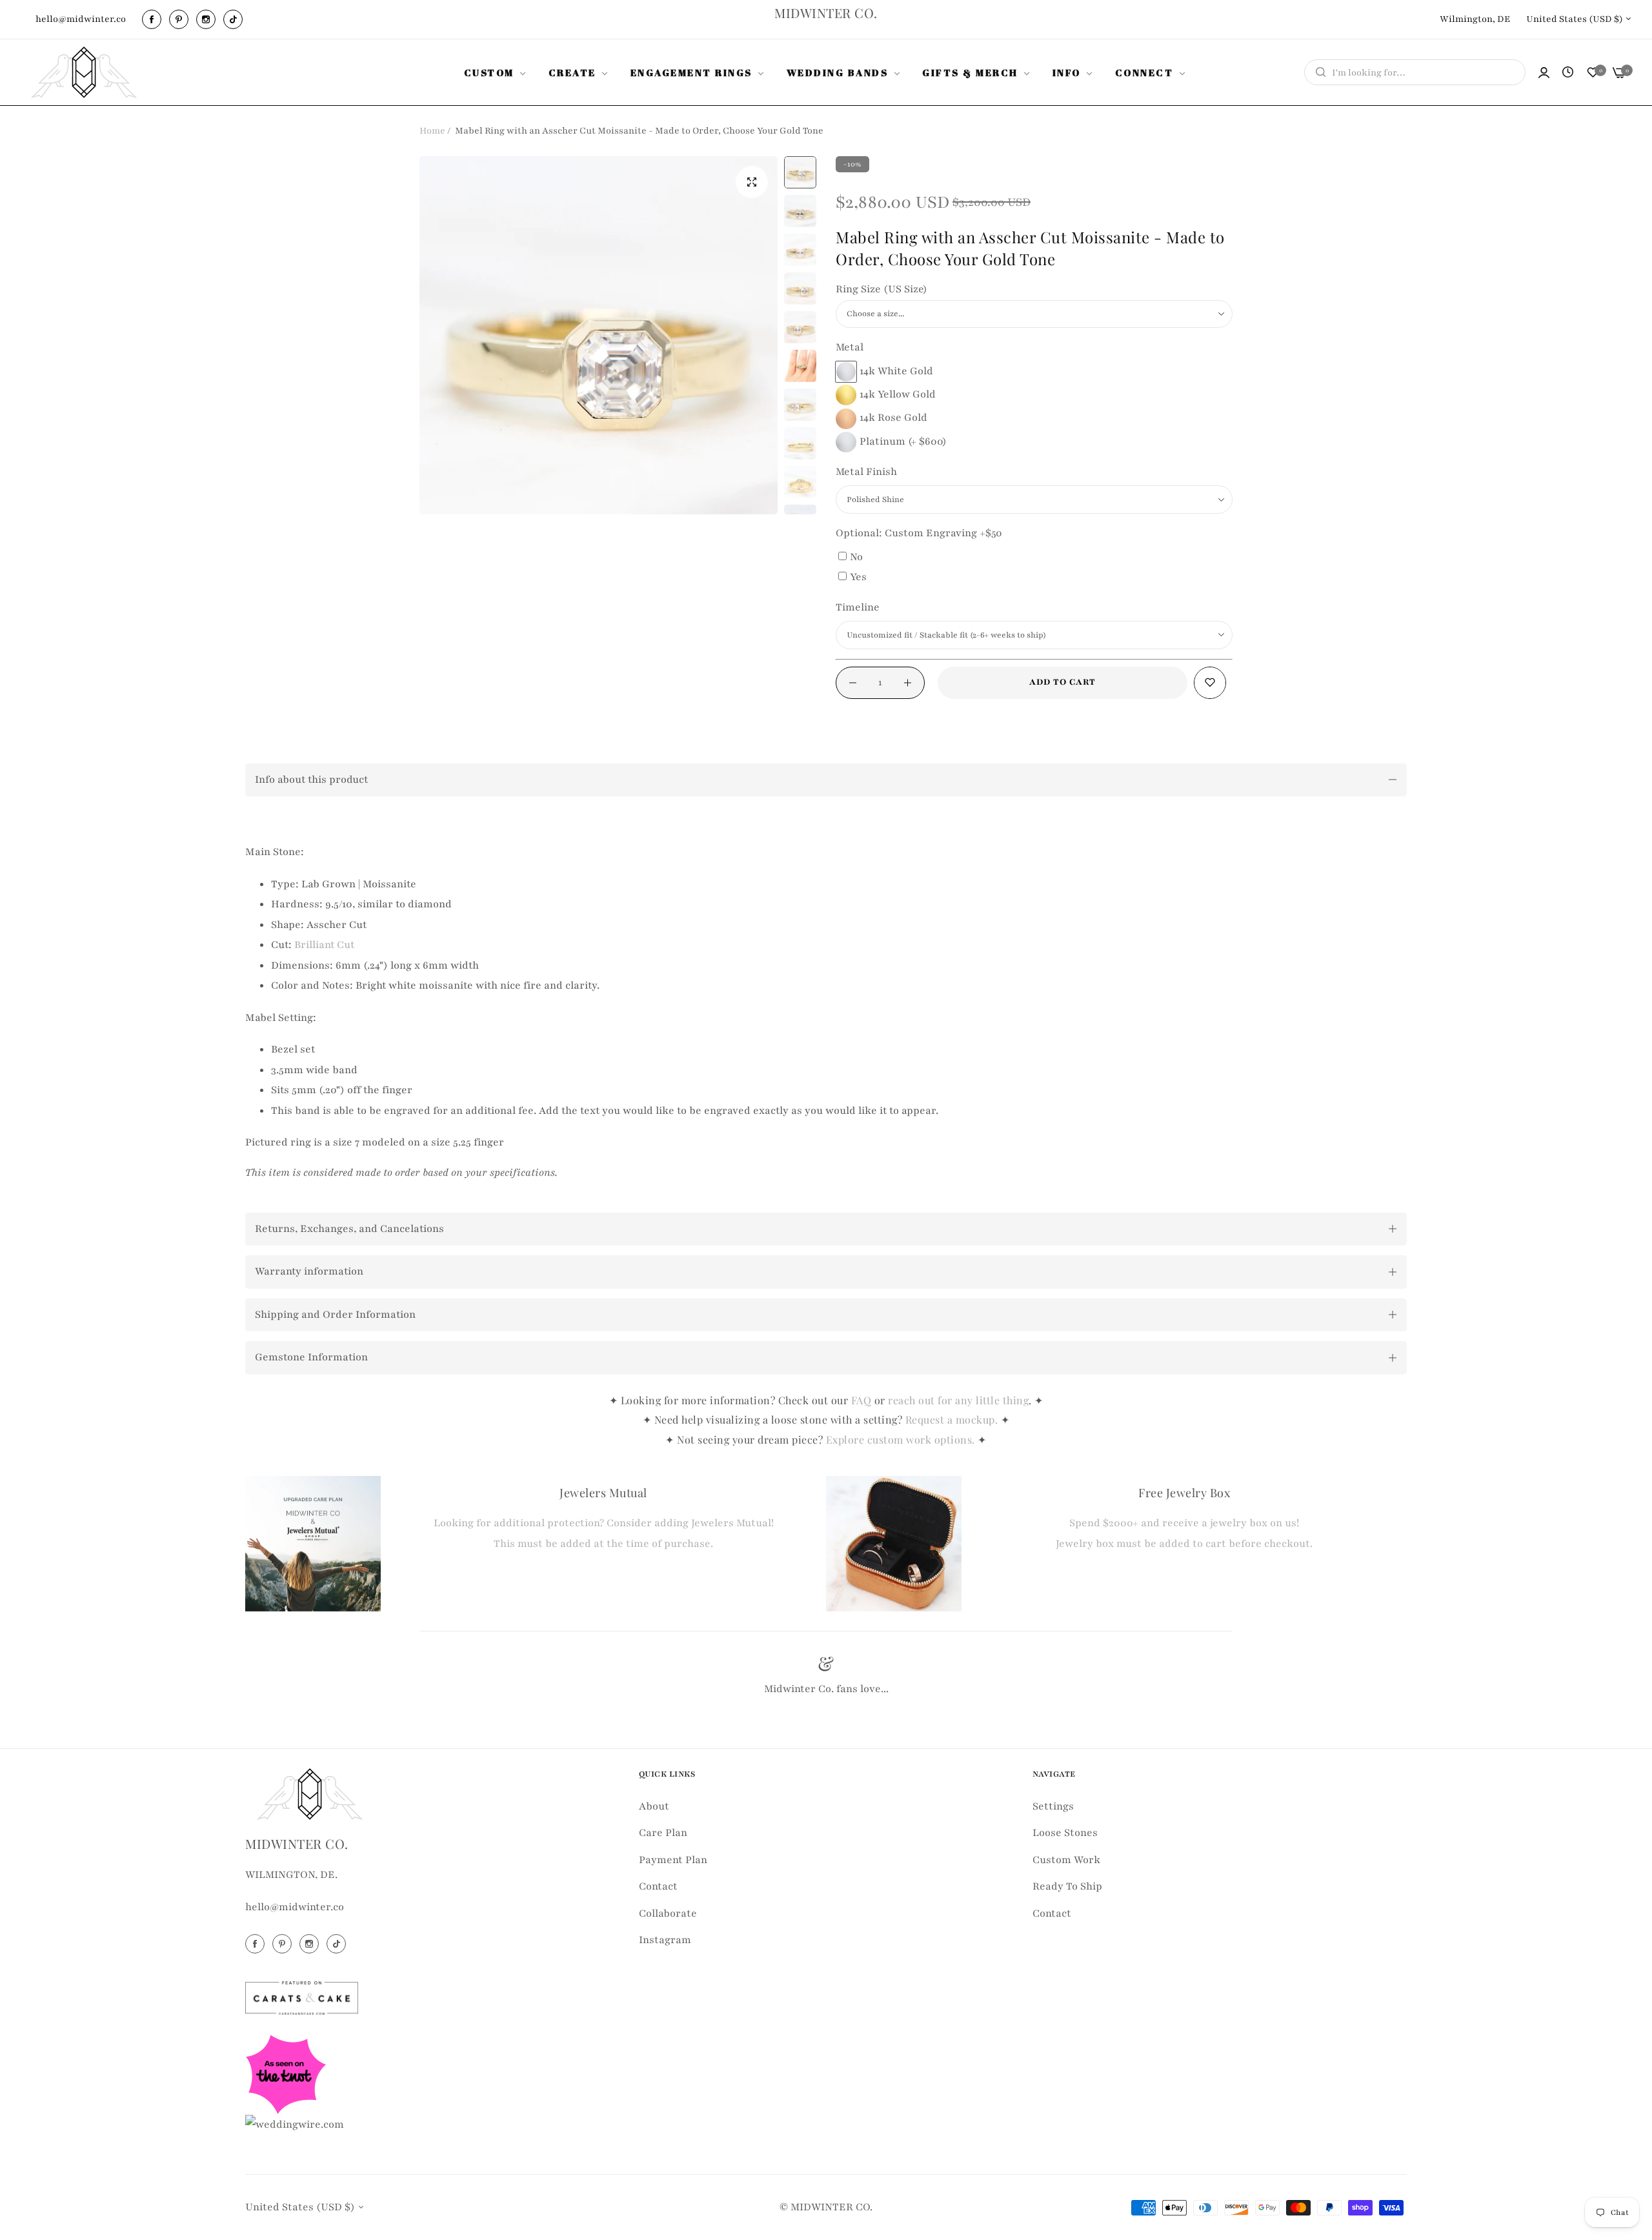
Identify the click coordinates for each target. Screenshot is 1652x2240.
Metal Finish (866, 472)
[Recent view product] (1568, 73)
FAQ (861, 1400)
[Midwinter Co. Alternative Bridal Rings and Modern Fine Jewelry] (84, 72)
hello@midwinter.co (295, 1907)
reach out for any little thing (958, 1400)
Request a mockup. (953, 1419)
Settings (1053, 1806)
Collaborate (668, 1913)
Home (432, 131)
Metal (850, 347)
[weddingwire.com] (295, 2124)
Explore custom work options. (902, 1439)
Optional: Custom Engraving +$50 (919, 533)
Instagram (665, 1940)
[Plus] (908, 683)
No (856, 557)
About (654, 1806)
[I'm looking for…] (1317, 72)
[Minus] (853, 683)
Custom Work (1066, 1859)
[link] (497, 72)
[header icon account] (1544, 73)
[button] (1210, 683)
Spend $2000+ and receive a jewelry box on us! (1184, 1523)
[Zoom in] (752, 182)
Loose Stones (1065, 1833)
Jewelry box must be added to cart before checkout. (1184, 1544)
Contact (658, 1886)
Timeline (858, 607)
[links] (154, 19)
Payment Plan (673, 1859)
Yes (858, 577)
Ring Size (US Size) (881, 289)
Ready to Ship (1067, 1886)
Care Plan (663, 1833)
